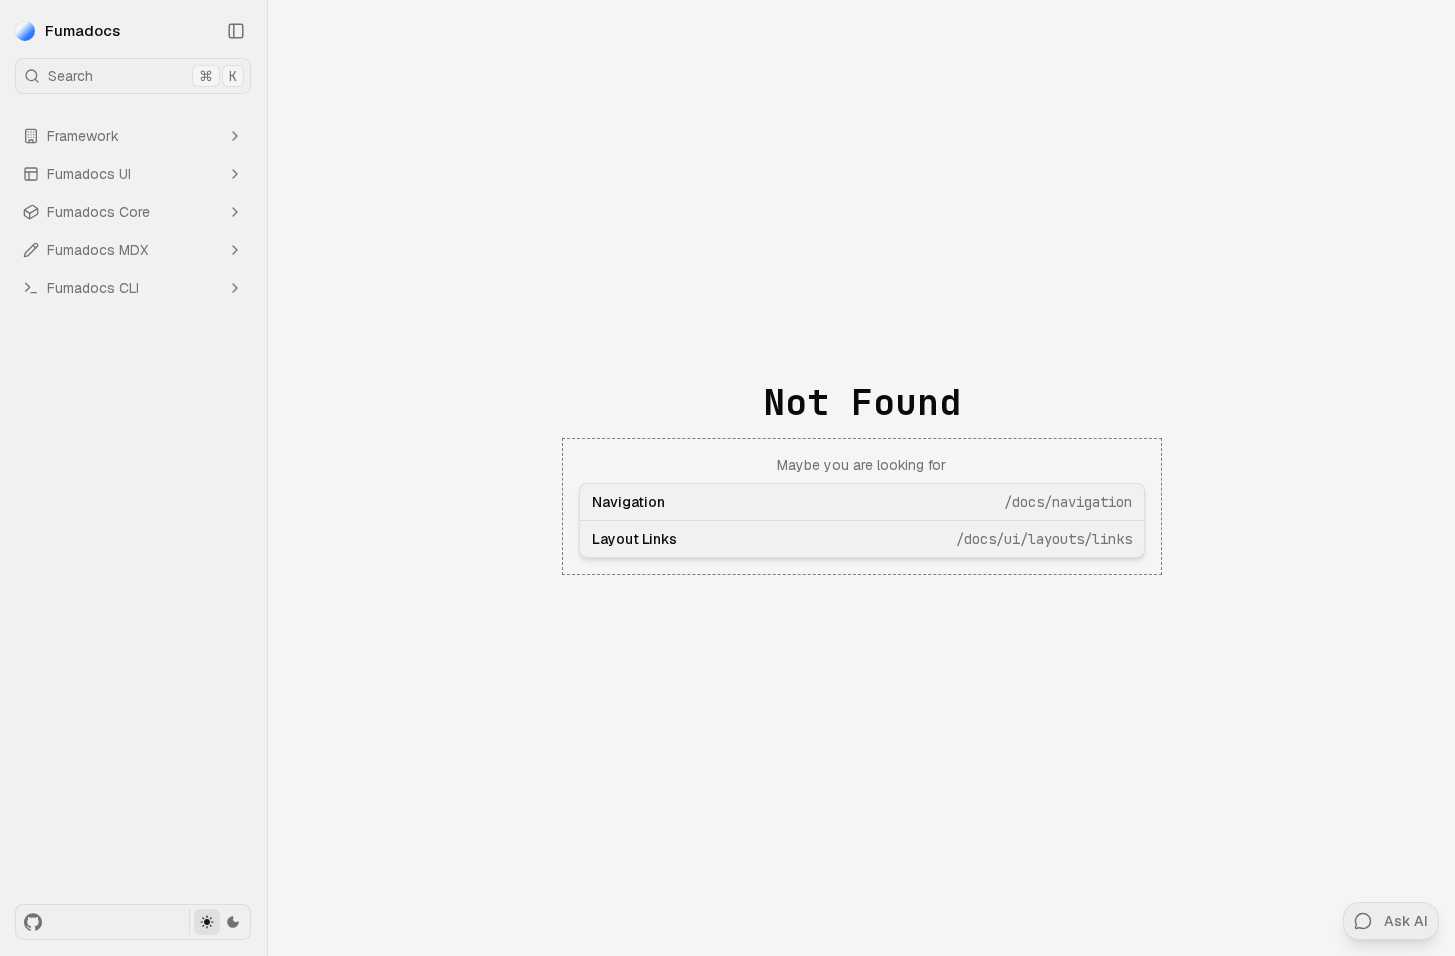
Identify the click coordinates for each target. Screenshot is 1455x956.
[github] (33, 922)
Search (142, 76)
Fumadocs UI (89, 174)
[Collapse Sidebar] (236, 31)
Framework (83, 136)
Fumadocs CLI (93, 288)
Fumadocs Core (98, 212)
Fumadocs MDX (97, 250)
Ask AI (1406, 921)
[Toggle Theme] (219, 922)
